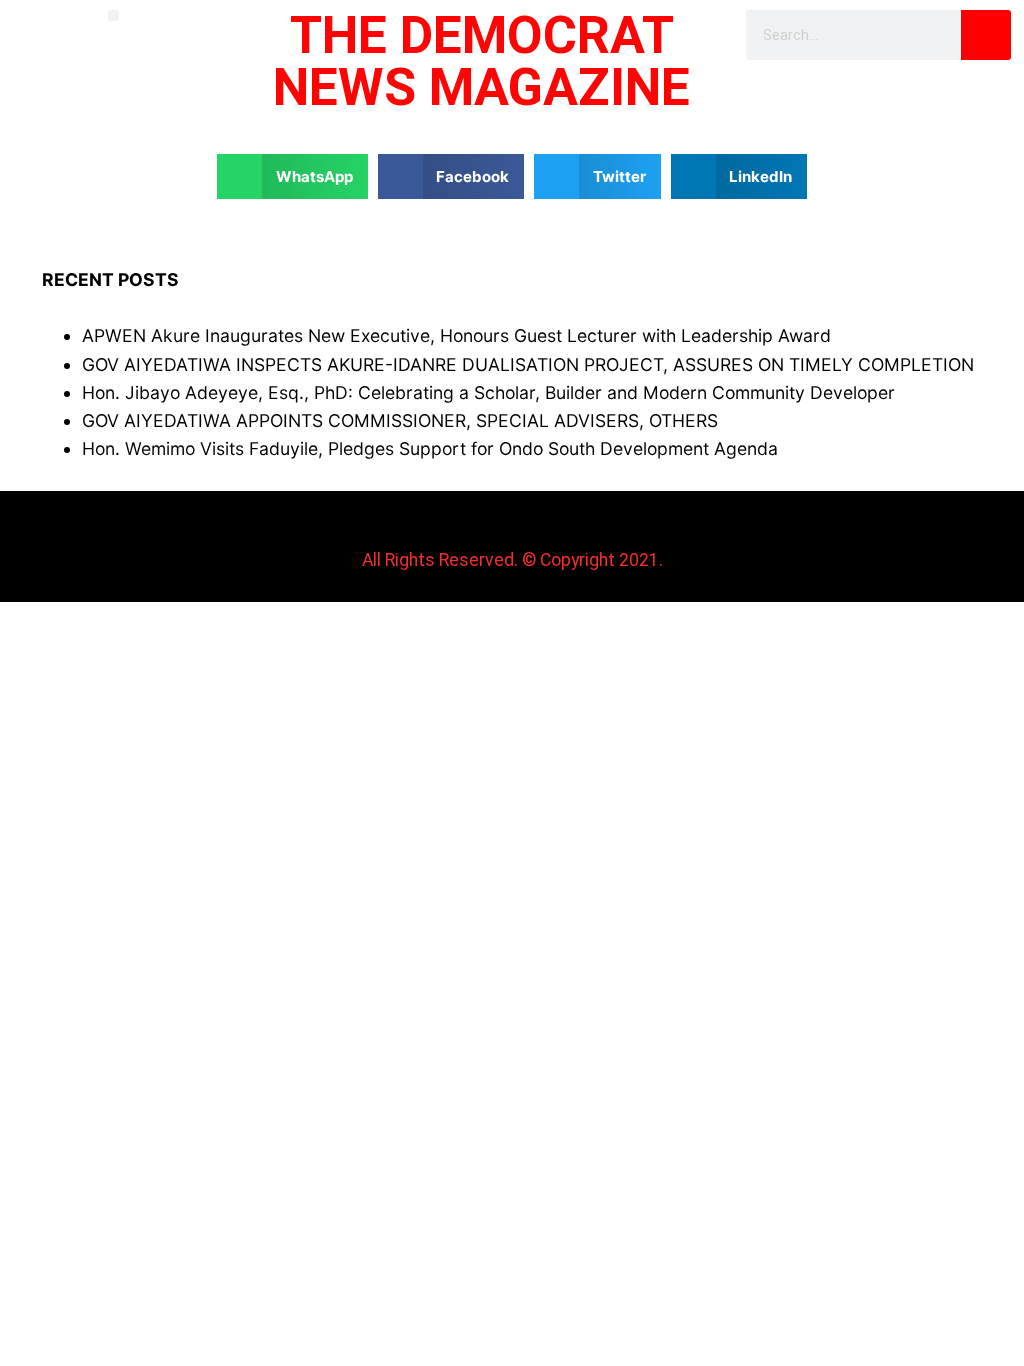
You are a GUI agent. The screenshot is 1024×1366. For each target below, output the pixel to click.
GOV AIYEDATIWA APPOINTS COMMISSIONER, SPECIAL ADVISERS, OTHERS (400, 420)
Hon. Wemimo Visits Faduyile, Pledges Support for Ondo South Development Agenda (430, 448)
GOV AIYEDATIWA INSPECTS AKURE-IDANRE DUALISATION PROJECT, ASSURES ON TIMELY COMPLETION (528, 364)
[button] (113, 15)
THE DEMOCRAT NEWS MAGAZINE (481, 61)
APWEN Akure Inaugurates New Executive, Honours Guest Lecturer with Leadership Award (456, 335)
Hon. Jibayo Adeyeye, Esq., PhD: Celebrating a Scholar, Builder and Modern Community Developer (488, 392)
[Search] (986, 35)
